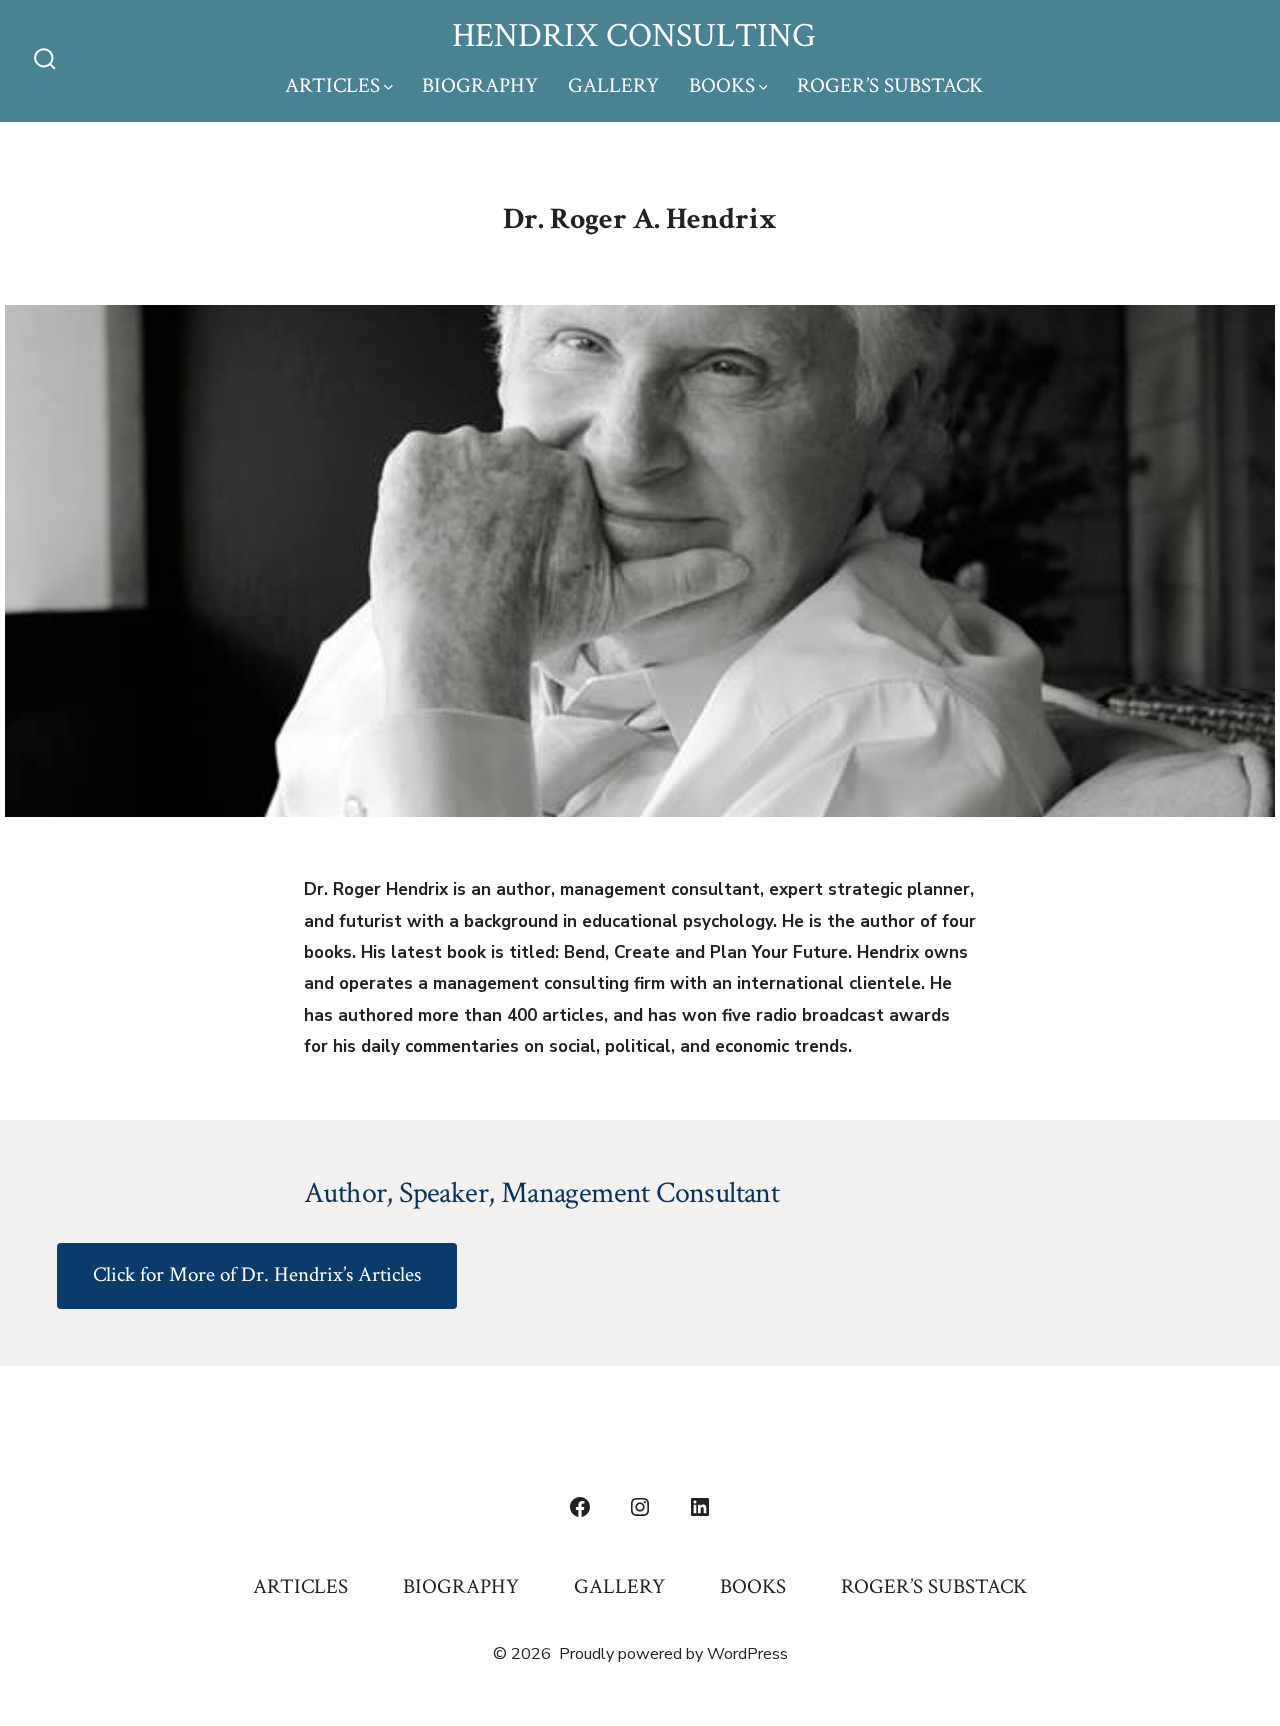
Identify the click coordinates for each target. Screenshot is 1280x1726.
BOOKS (722, 85)
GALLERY (613, 85)
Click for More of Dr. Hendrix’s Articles (257, 1274)
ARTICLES (332, 85)
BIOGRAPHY (480, 85)
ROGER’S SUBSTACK (890, 85)
